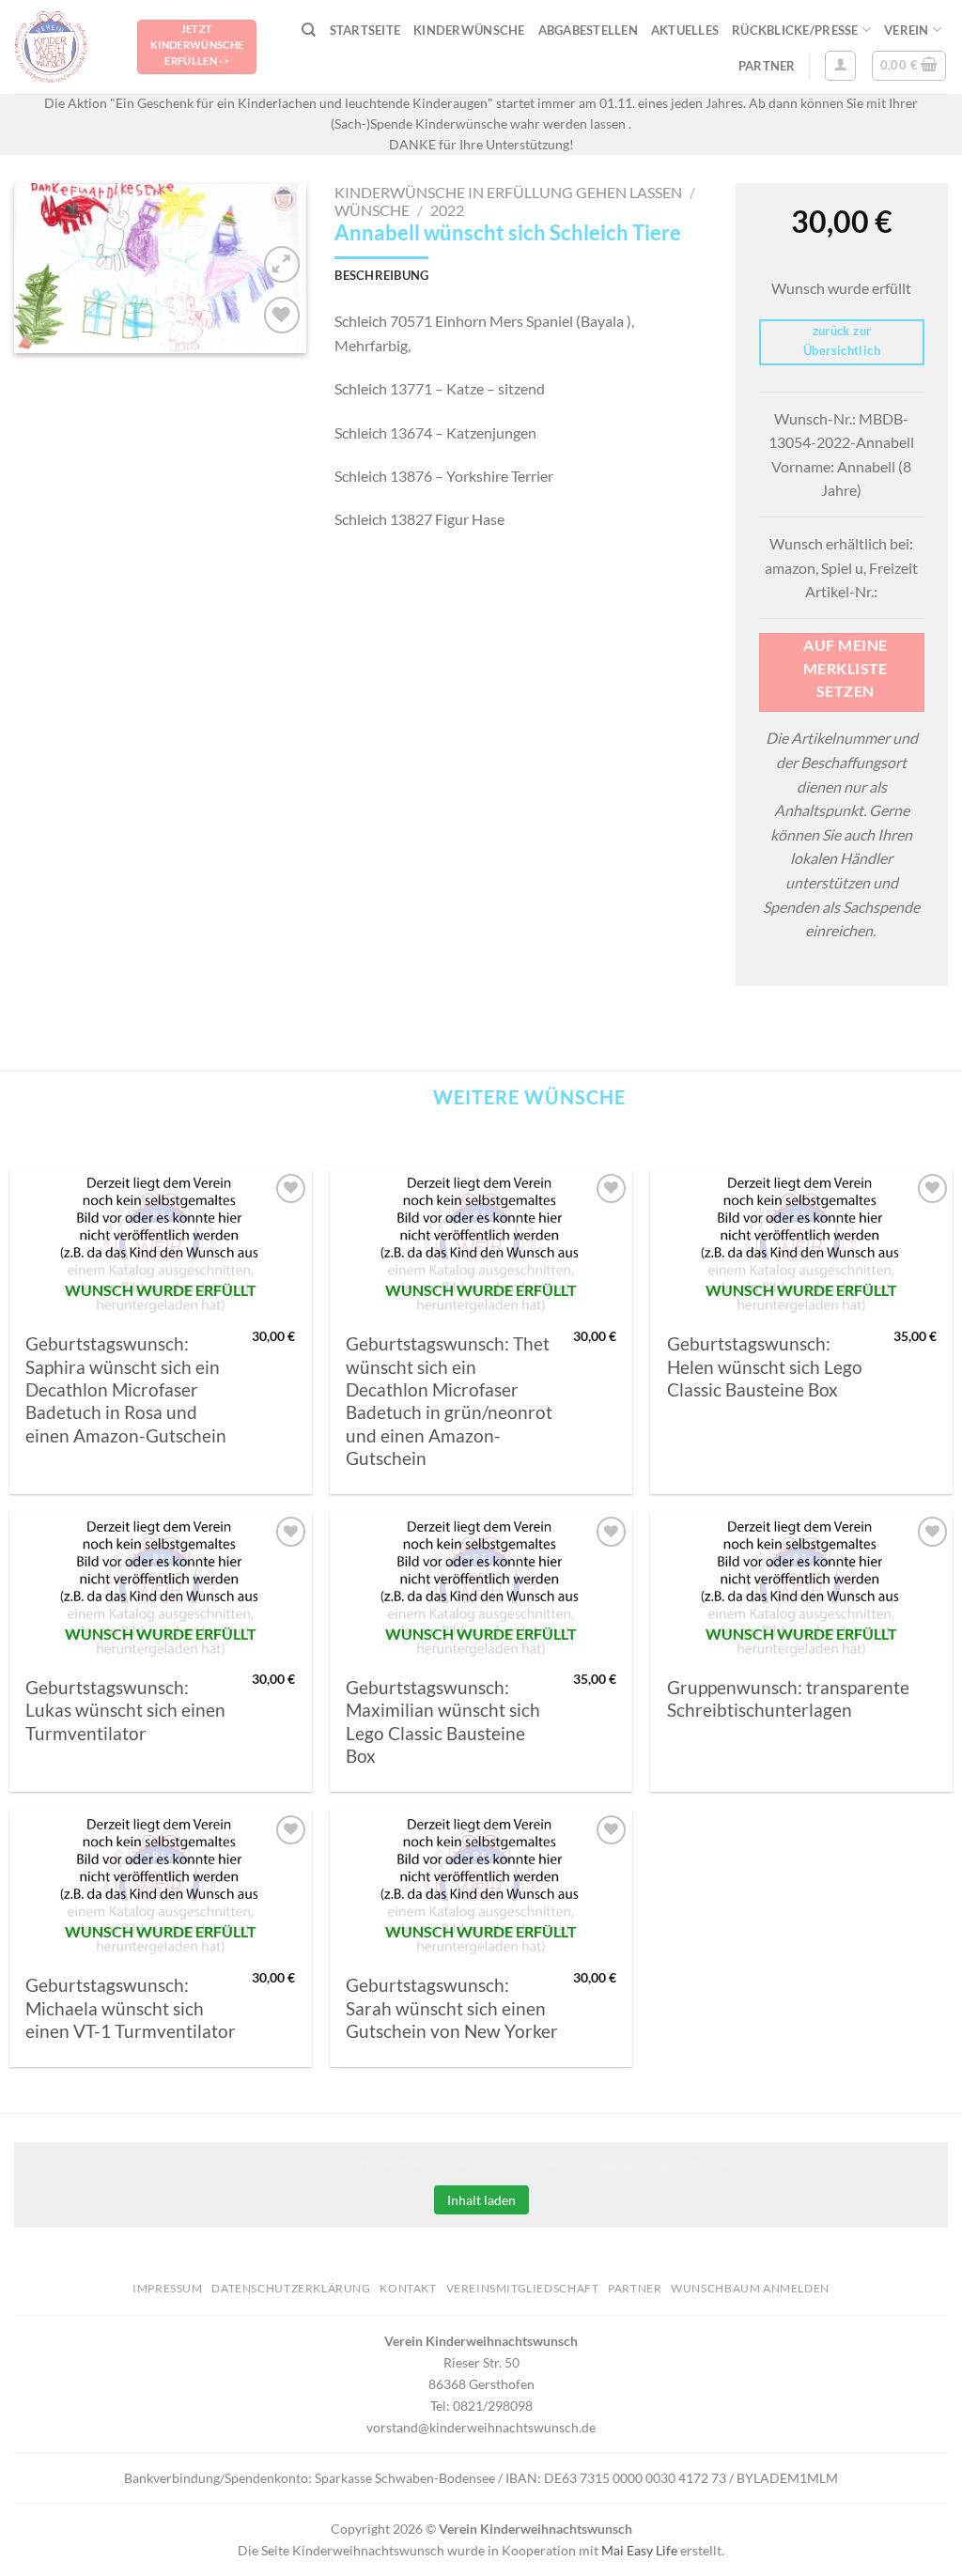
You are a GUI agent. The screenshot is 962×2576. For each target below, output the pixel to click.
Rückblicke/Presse (795, 30)
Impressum (168, 2288)
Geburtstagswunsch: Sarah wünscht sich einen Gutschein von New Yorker (452, 2008)
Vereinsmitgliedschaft (523, 2288)
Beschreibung (381, 275)
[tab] (381, 275)
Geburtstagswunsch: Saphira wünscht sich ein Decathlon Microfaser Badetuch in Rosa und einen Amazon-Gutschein (126, 1389)
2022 (447, 210)
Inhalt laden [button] (481, 2200)
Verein (907, 30)
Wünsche (372, 210)
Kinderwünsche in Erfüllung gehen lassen (508, 192)
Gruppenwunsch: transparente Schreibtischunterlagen (788, 1699)
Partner (767, 66)
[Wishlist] (282, 315)
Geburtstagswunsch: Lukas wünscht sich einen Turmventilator (125, 1711)
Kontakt (408, 2288)
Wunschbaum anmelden (750, 2288)
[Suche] (309, 30)
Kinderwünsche (469, 30)
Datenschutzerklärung (291, 2288)
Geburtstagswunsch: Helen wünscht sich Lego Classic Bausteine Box (765, 1367)
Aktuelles (685, 30)
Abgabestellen (588, 30)
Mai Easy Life (639, 2550)
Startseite (365, 30)
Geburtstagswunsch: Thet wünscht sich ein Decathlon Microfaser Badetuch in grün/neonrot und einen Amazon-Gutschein (449, 1401)
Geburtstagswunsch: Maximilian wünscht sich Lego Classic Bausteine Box (443, 1722)
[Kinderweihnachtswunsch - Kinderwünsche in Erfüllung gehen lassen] (62, 47)
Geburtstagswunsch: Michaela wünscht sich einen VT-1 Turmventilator (131, 2008)
